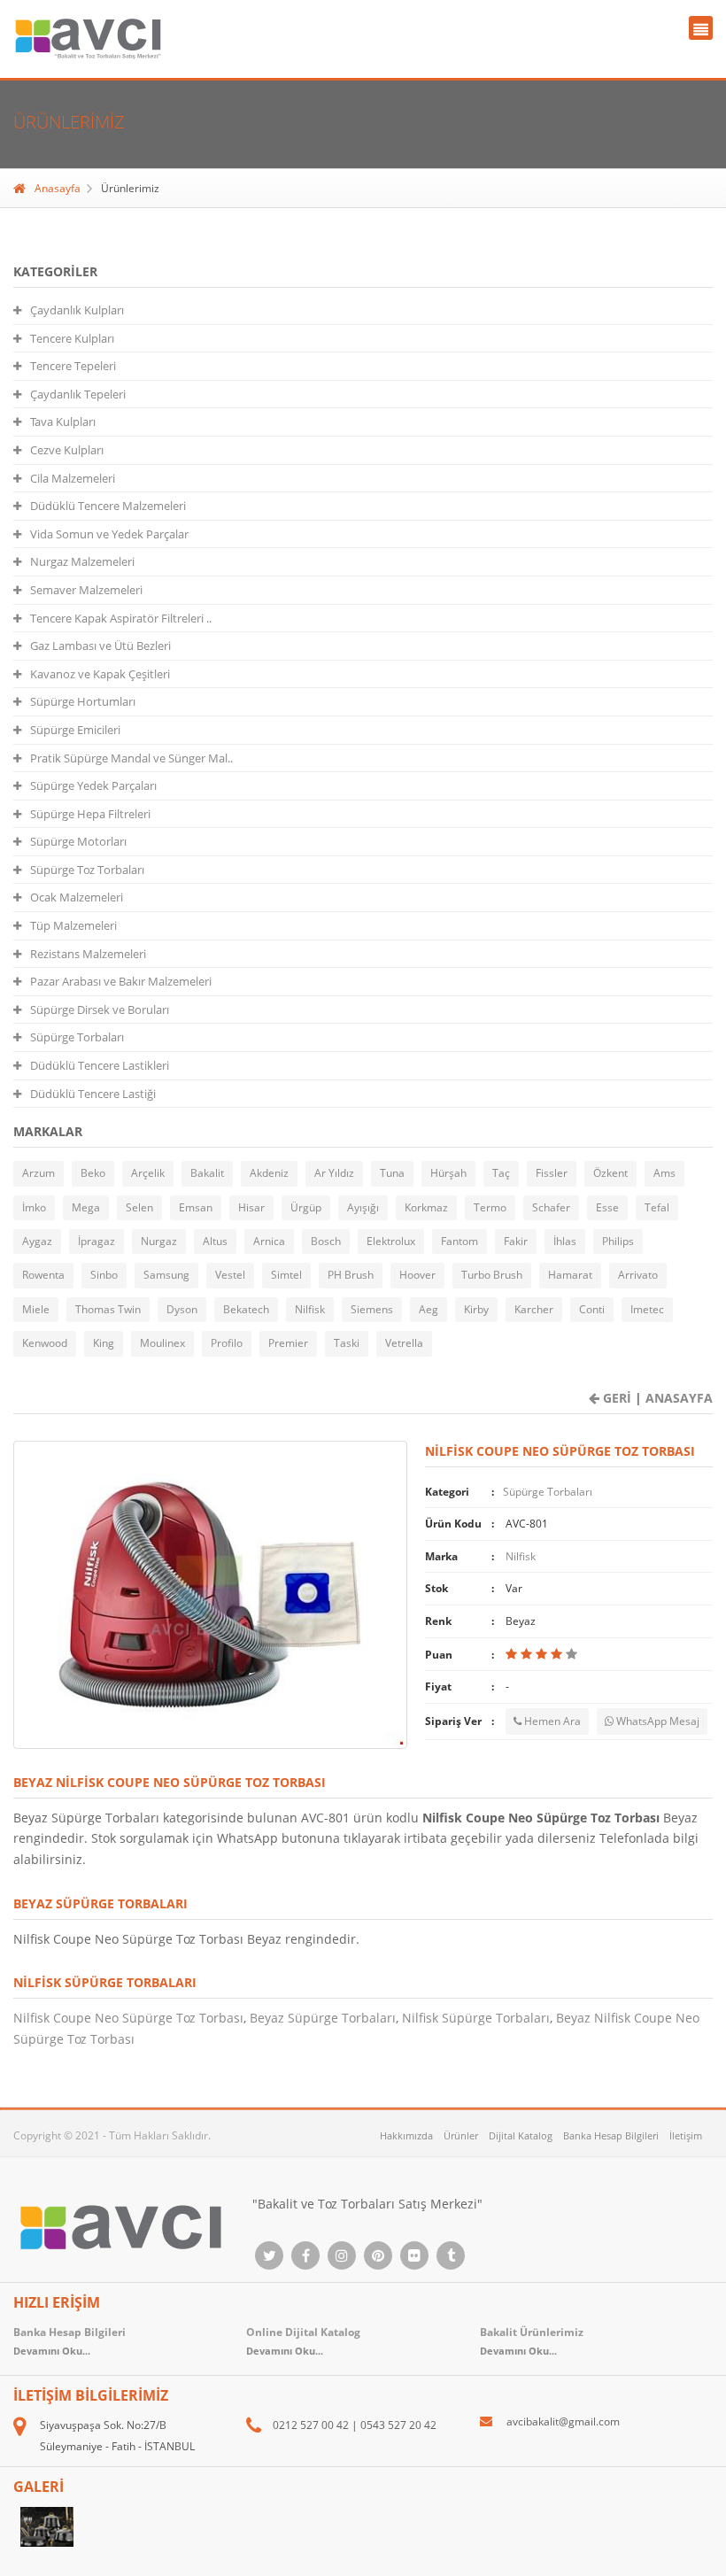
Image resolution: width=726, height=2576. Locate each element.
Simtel (286, 1275)
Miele (36, 1309)
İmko (34, 1207)
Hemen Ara (551, 1721)
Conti (592, 1309)
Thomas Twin (108, 1309)
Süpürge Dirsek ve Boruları (100, 1010)
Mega (86, 1207)
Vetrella (404, 1343)
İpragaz (97, 1241)
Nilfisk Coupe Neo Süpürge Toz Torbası (128, 2018)
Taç (501, 1173)
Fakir (516, 1241)
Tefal (657, 1207)
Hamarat (570, 1275)
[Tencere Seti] (47, 2527)
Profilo (227, 1343)
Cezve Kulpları (67, 450)
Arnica (269, 1241)
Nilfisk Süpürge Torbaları (476, 2018)
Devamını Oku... (518, 2351)
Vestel (230, 1275)
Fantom (460, 1241)
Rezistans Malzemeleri (88, 954)
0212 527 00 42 (311, 2425)
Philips (618, 1241)
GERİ (615, 1398)
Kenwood (45, 1343)
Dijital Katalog (521, 2135)
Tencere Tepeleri (73, 366)
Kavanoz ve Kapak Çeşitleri (100, 674)
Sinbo (104, 1275)
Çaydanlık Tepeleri (78, 394)
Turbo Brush (492, 1275)
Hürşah (448, 1173)
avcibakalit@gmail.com (563, 2421)
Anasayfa (58, 188)
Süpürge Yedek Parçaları (93, 785)
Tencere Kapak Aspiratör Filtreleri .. (121, 618)
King (104, 1343)
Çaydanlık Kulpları (77, 310)
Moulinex (162, 1343)
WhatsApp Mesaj (656, 1721)
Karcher (534, 1309)
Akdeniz (269, 1173)
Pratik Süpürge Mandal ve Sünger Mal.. (131, 758)
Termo (490, 1207)
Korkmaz (426, 1207)
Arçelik (148, 1173)
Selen (139, 1207)
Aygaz (37, 1241)
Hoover (417, 1275)
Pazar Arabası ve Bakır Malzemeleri (121, 981)
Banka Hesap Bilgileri (611, 2135)
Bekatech (246, 1309)
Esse (607, 1207)
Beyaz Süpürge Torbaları (323, 2018)
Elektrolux (391, 1241)
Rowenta (43, 1275)
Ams (664, 1173)
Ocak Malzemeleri (77, 897)
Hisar (251, 1207)
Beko (93, 1173)
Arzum (39, 1173)
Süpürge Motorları (78, 841)
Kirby (476, 1309)
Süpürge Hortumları (83, 701)
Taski (347, 1343)
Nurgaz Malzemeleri (82, 561)
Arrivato (638, 1275)
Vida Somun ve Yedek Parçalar (109, 534)
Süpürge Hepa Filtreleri (90, 814)
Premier (288, 1343)
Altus (215, 1241)
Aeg (429, 1309)
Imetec (647, 1309)
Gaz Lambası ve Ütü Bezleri (100, 646)
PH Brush (351, 1275)
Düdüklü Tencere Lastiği (93, 1094)
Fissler (552, 1173)
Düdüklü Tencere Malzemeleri (108, 506)
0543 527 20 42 (398, 2425)
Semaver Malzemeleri (86, 590)
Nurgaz (159, 1241)
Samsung (166, 1275)
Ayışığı (363, 1207)
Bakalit (207, 1173)
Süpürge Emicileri (75, 730)
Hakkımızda (406, 2135)
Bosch (326, 1241)
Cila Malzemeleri (73, 478)
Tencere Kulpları (72, 338)
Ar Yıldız (334, 1173)
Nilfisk (310, 1309)
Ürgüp (306, 1207)
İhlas (565, 1241)
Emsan (196, 1207)
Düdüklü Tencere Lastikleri (100, 1065)
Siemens (372, 1309)
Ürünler (461, 2135)
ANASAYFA (677, 1398)
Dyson (182, 1309)
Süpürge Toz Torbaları (87, 870)
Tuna (392, 1173)
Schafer (551, 1207)
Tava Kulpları (63, 422)
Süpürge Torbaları (77, 1037)
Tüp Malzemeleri (73, 925)
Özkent (610, 1173)
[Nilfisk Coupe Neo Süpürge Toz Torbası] (210, 1593)
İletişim (686, 2135)
